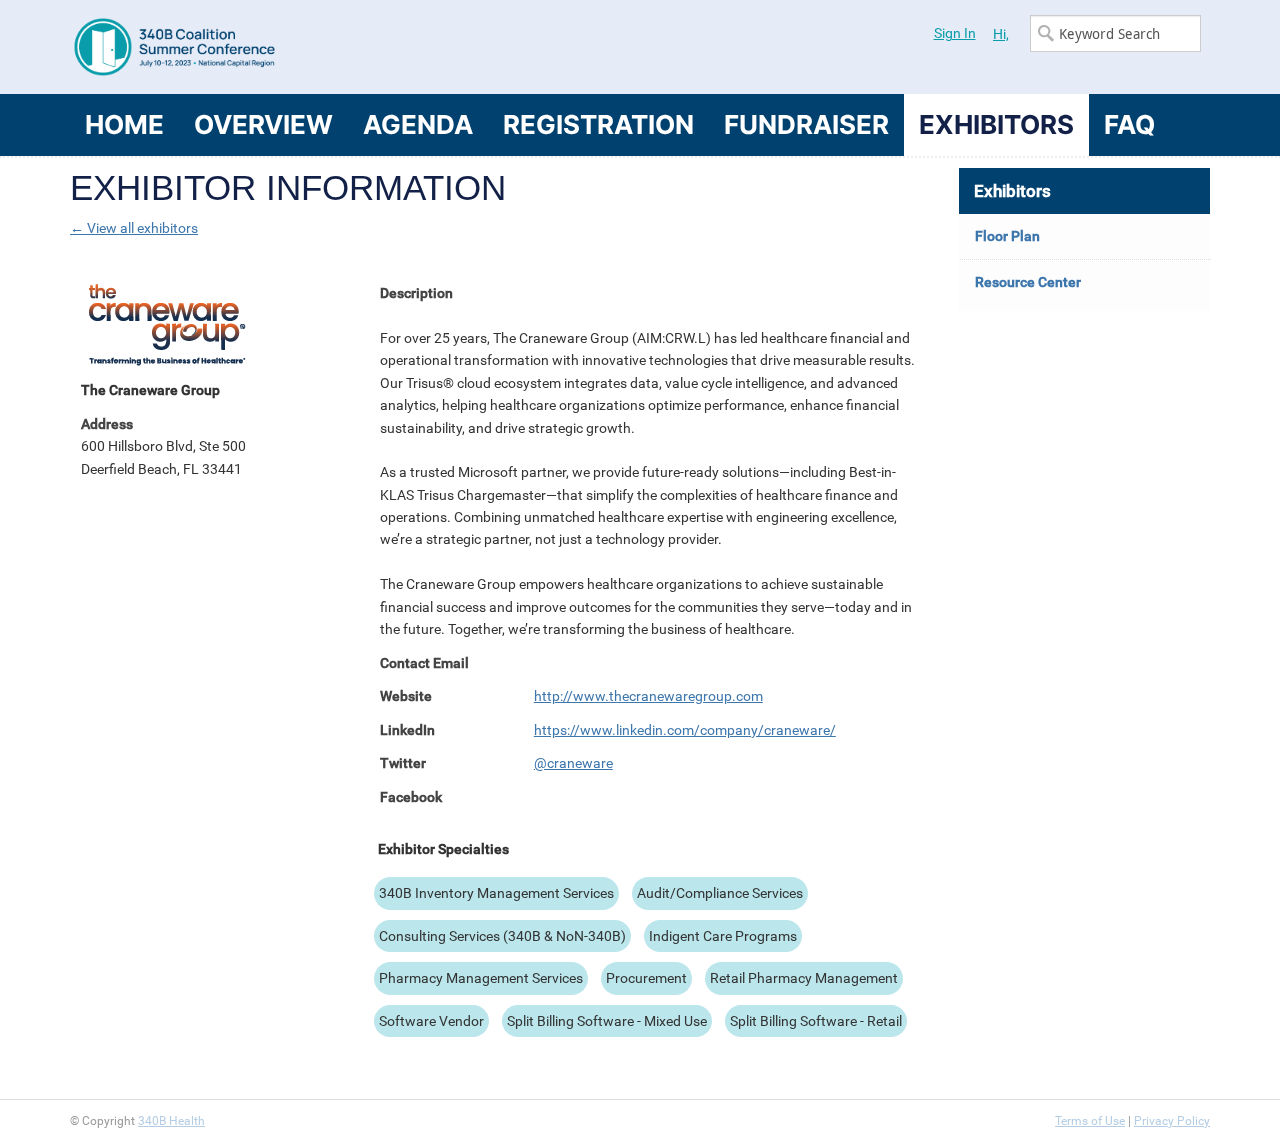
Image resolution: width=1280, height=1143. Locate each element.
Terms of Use (1090, 1121)
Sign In (955, 33)
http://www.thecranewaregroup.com (648, 696)
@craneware (573, 763)
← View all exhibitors (134, 228)
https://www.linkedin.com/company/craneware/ (685, 730)
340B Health (171, 1121)
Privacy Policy (1172, 1121)
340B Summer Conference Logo (355, 47)
